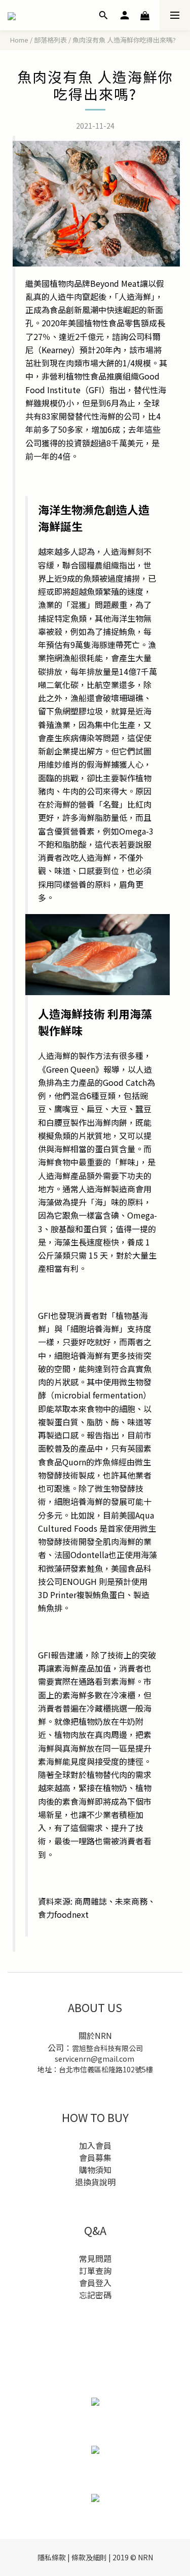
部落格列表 (50, 40)
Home (19, 40)
